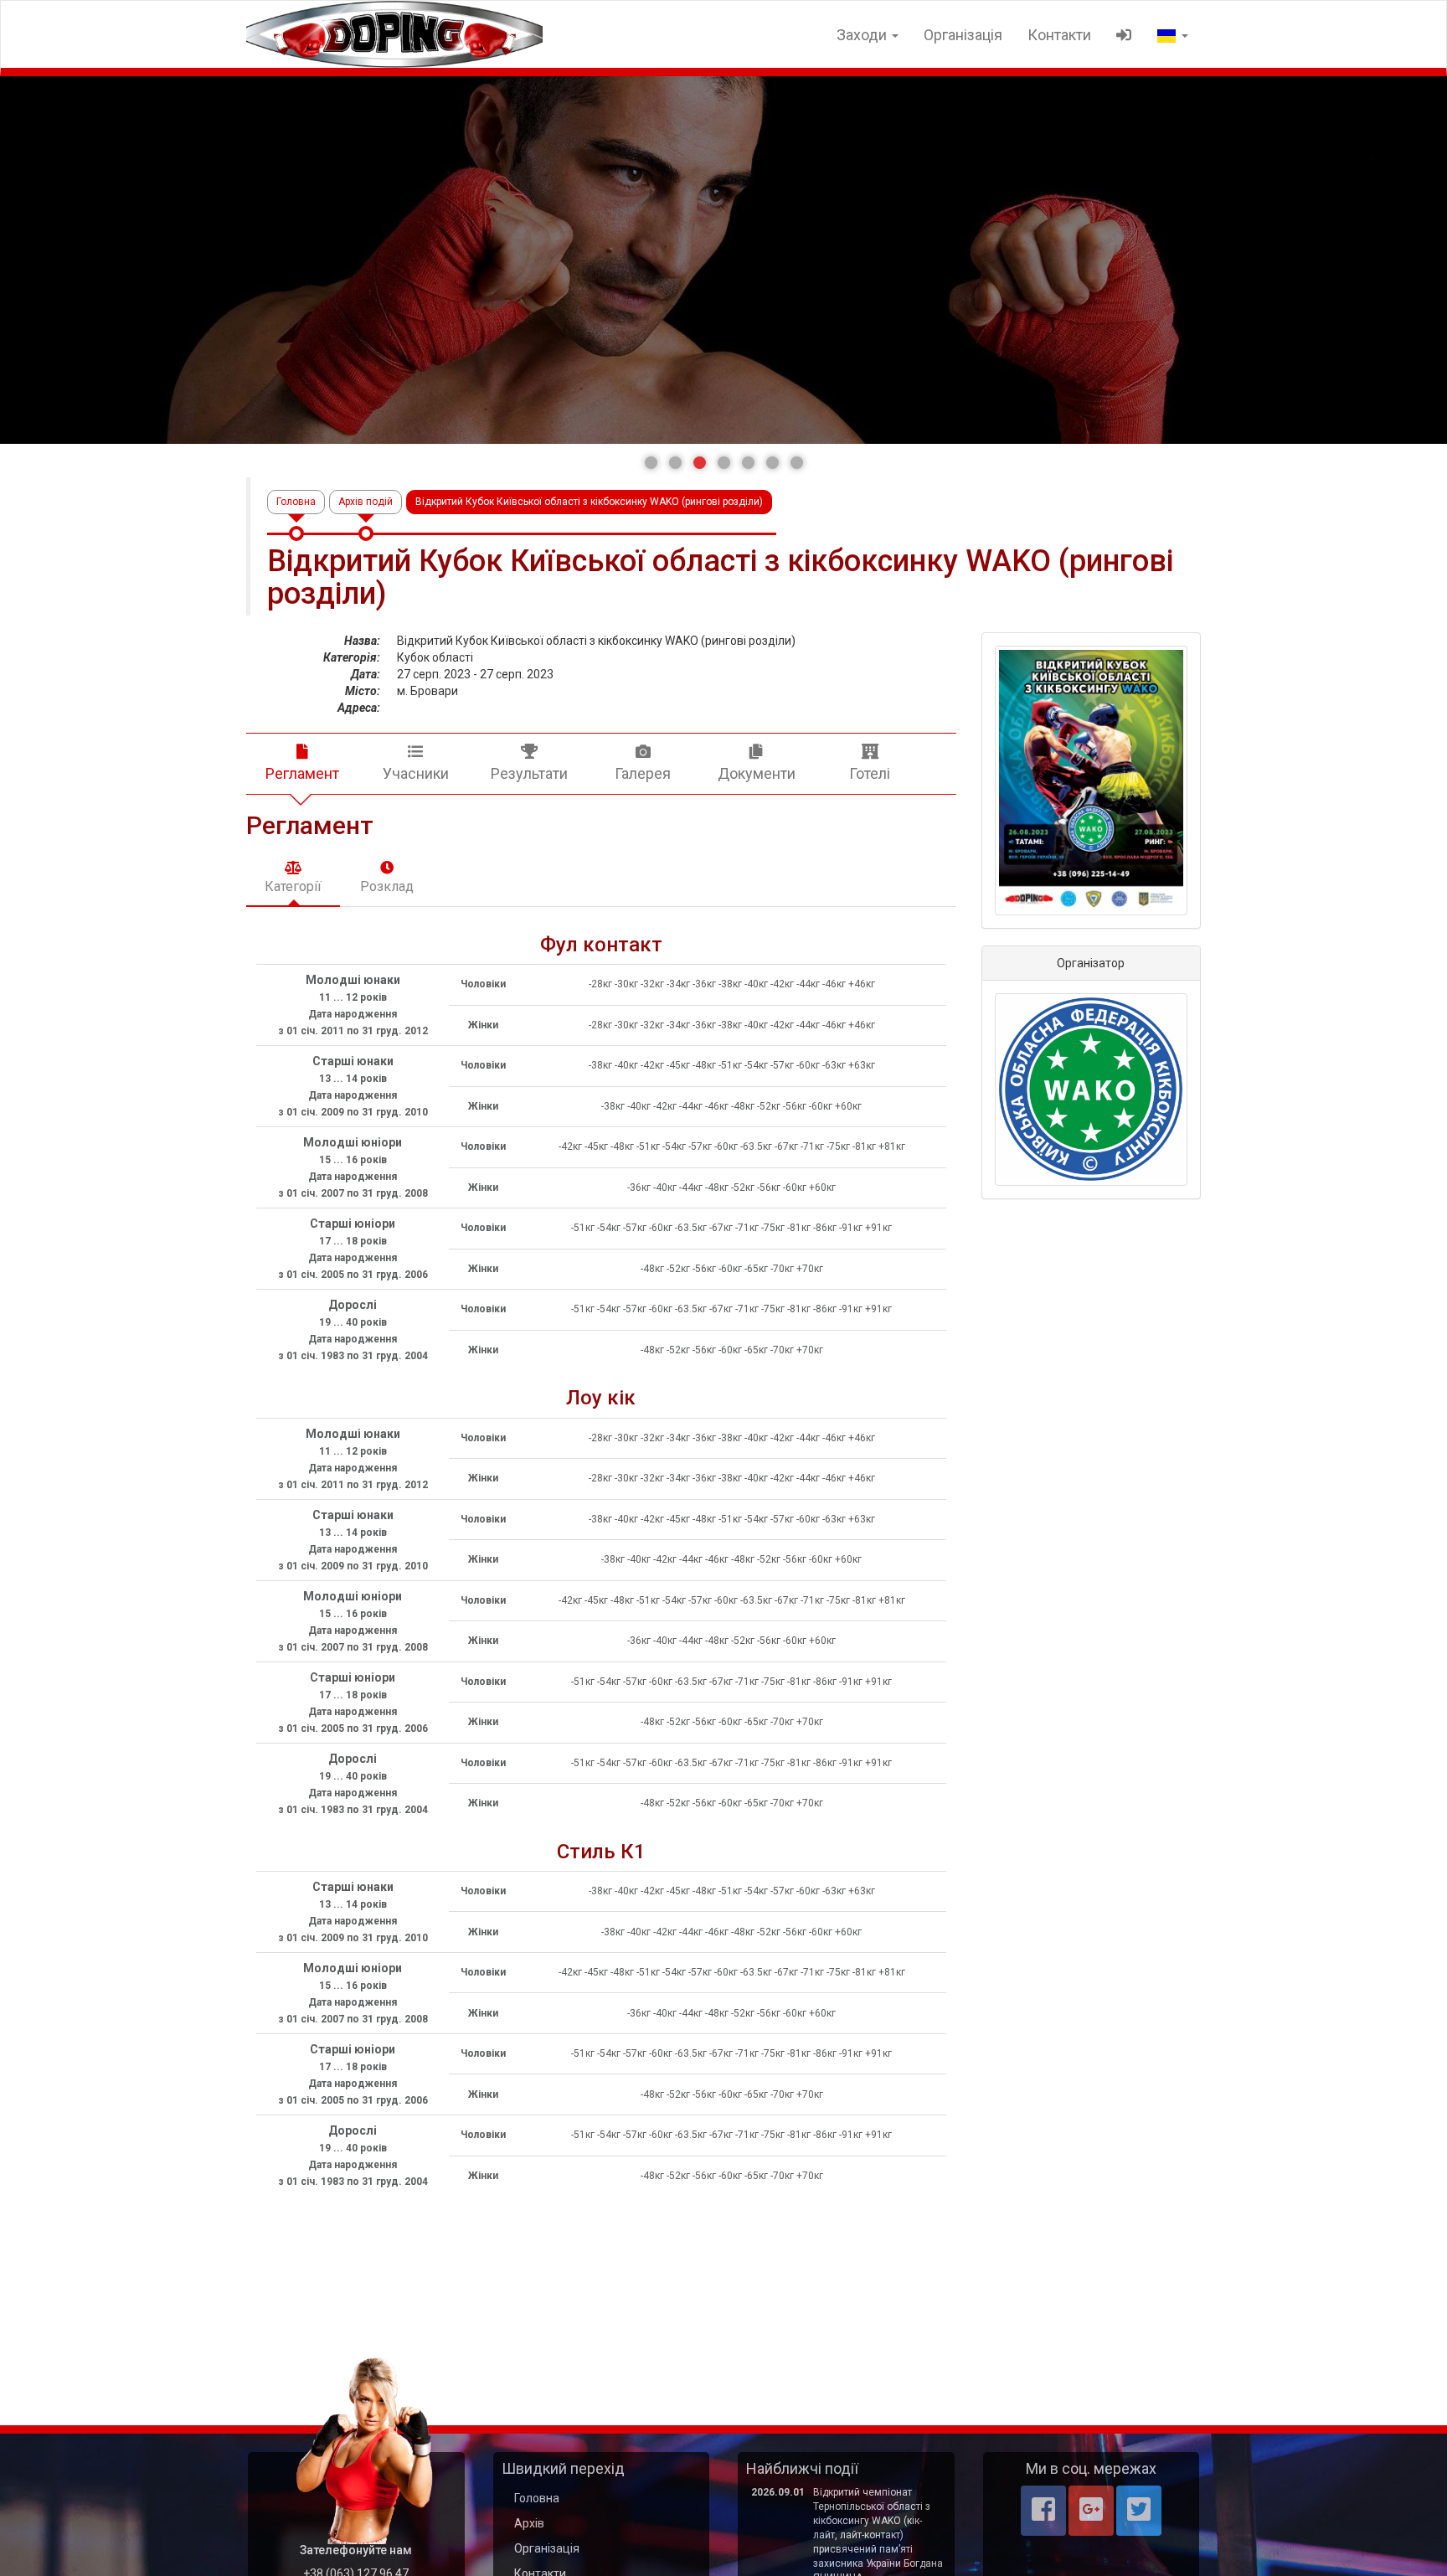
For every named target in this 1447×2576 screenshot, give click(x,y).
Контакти (1059, 35)
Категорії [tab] (293, 886)
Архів (529, 2523)
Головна (296, 502)
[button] (651, 463)
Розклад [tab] (387, 886)
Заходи (863, 35)
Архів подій (366, 502)
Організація (963, 35)
